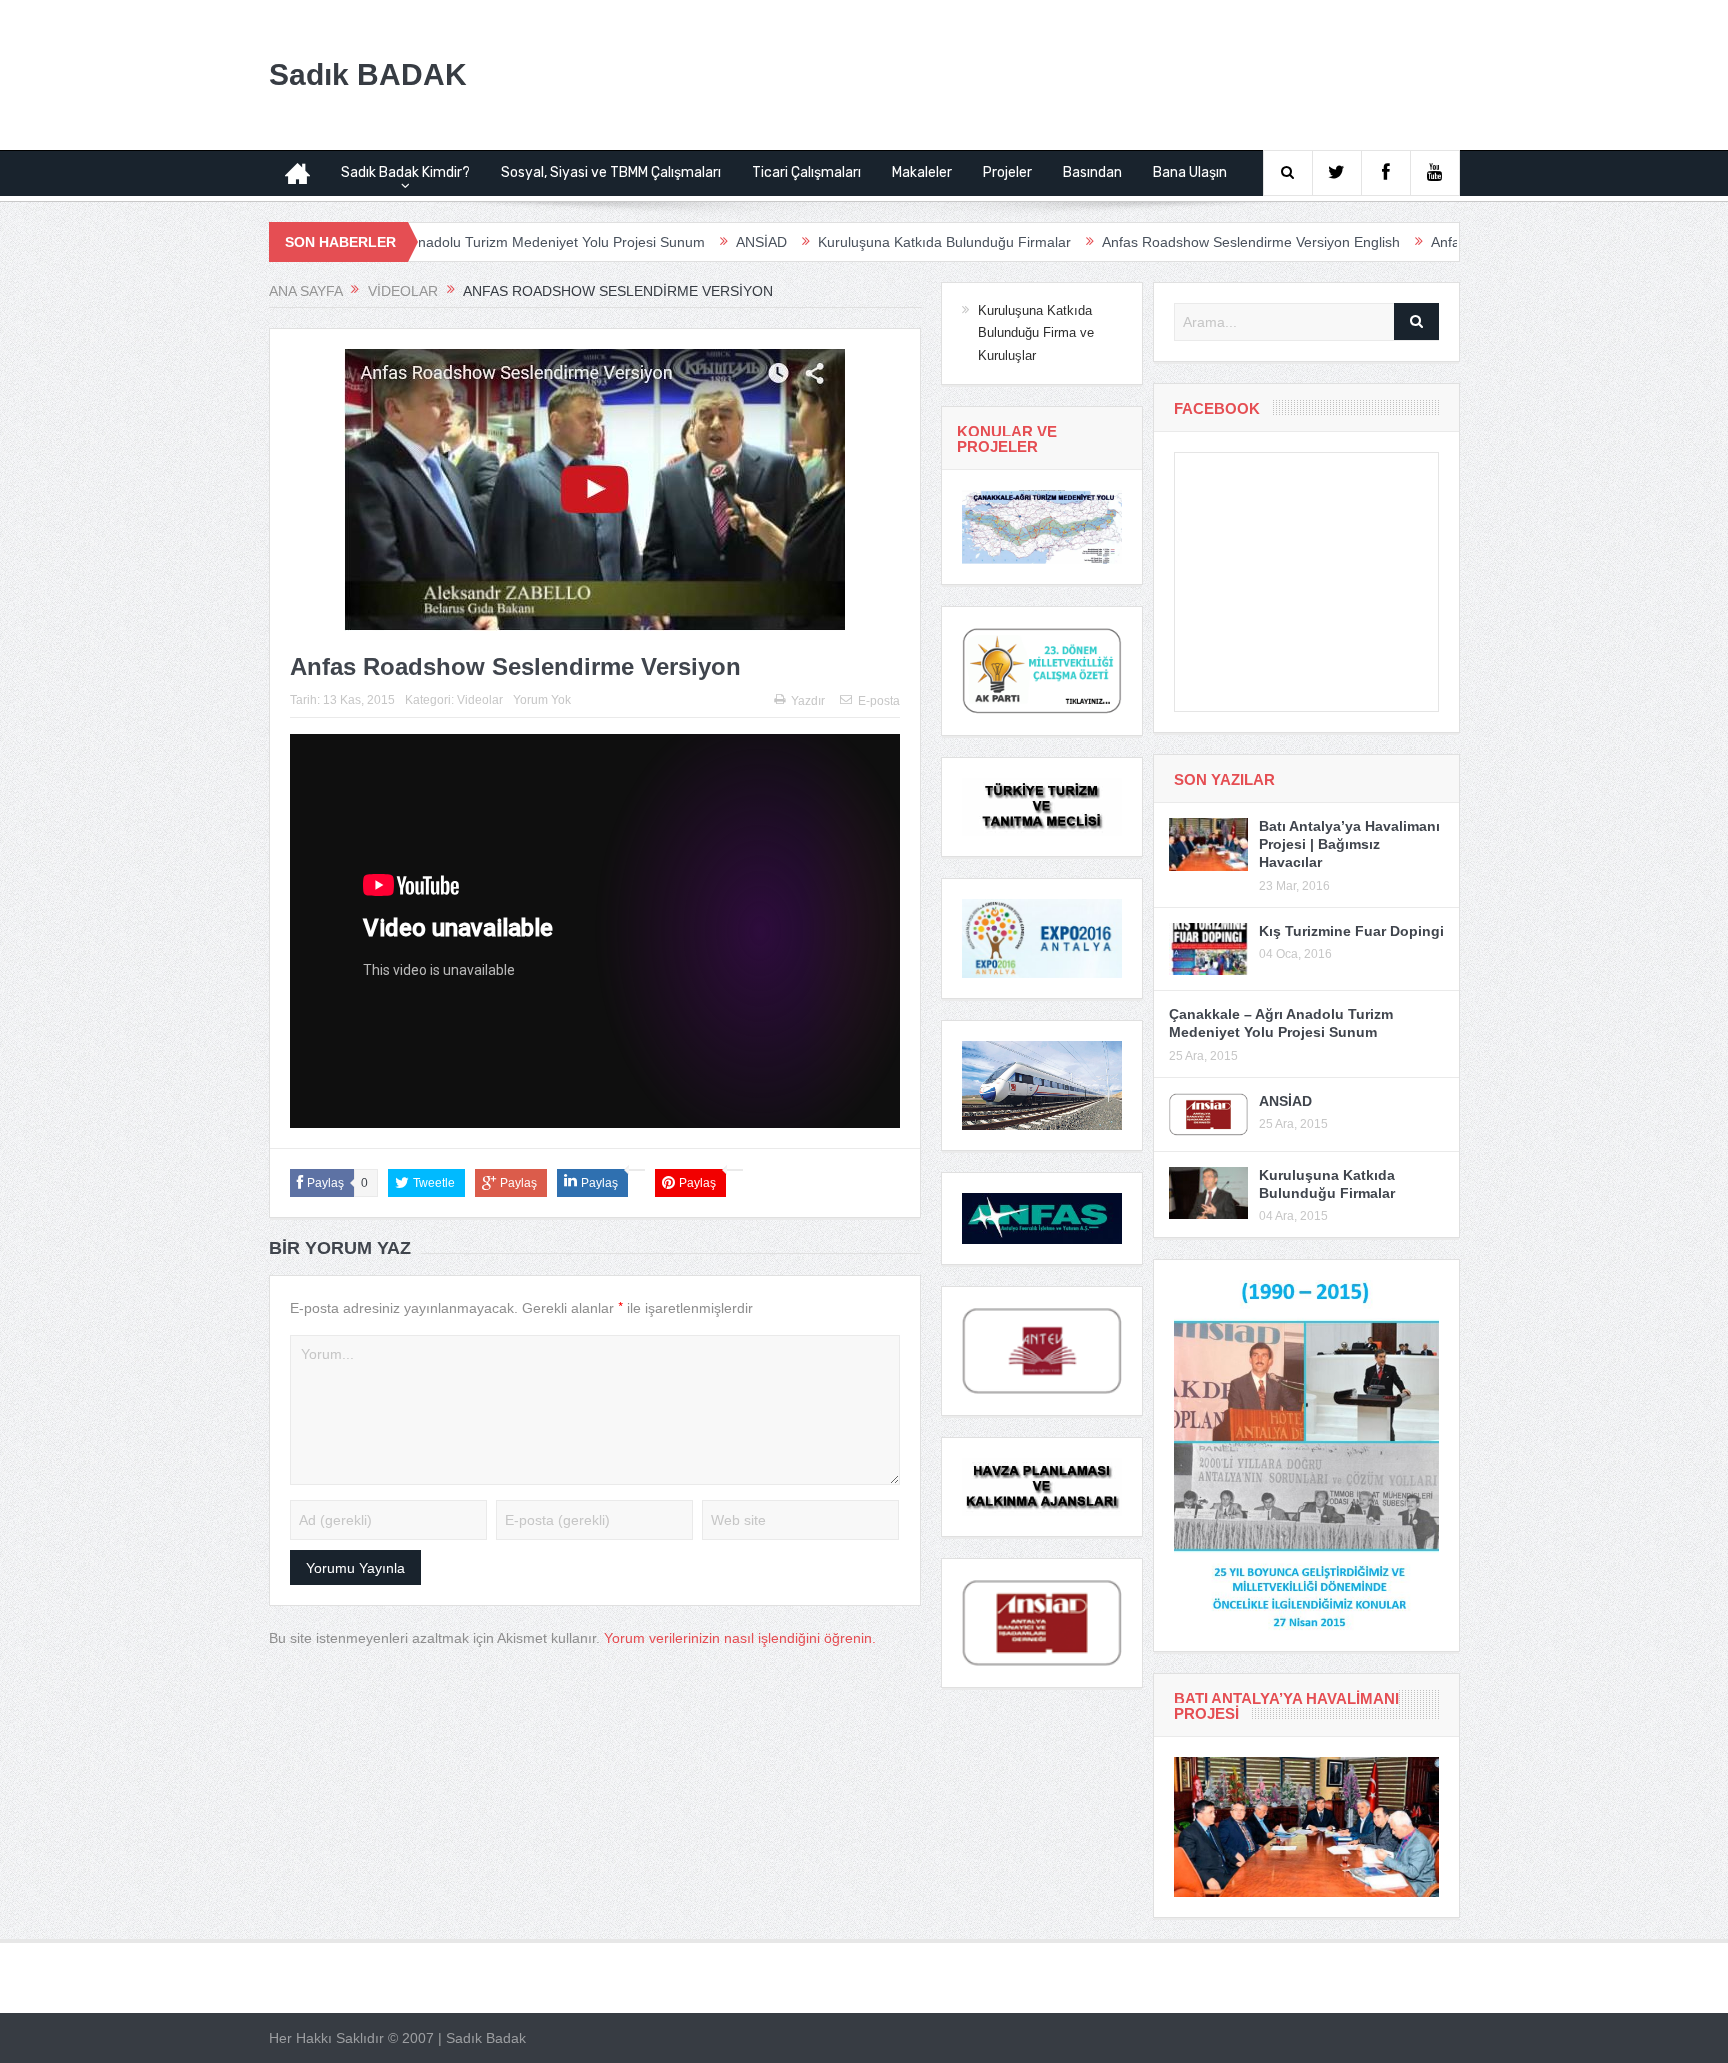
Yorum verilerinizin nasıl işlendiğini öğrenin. (740, 1638)
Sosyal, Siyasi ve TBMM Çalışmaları (611, 172)
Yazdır (808, 701)
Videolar (480, 700)
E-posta (879, 701)
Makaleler (922, 172)
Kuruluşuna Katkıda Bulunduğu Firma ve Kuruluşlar (1036, 333)
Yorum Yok (542, 700)
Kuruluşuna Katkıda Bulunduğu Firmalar (848, 242)
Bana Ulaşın (1190, 172)
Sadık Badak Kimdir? (405, 172)
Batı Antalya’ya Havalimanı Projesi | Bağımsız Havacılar (1349, 844)
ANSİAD (665, 242)
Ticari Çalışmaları (806, 172)
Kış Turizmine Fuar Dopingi (1351, 931)
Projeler (1007, 172)
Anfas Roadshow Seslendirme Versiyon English (1155, 242)
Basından (1092, 172)
